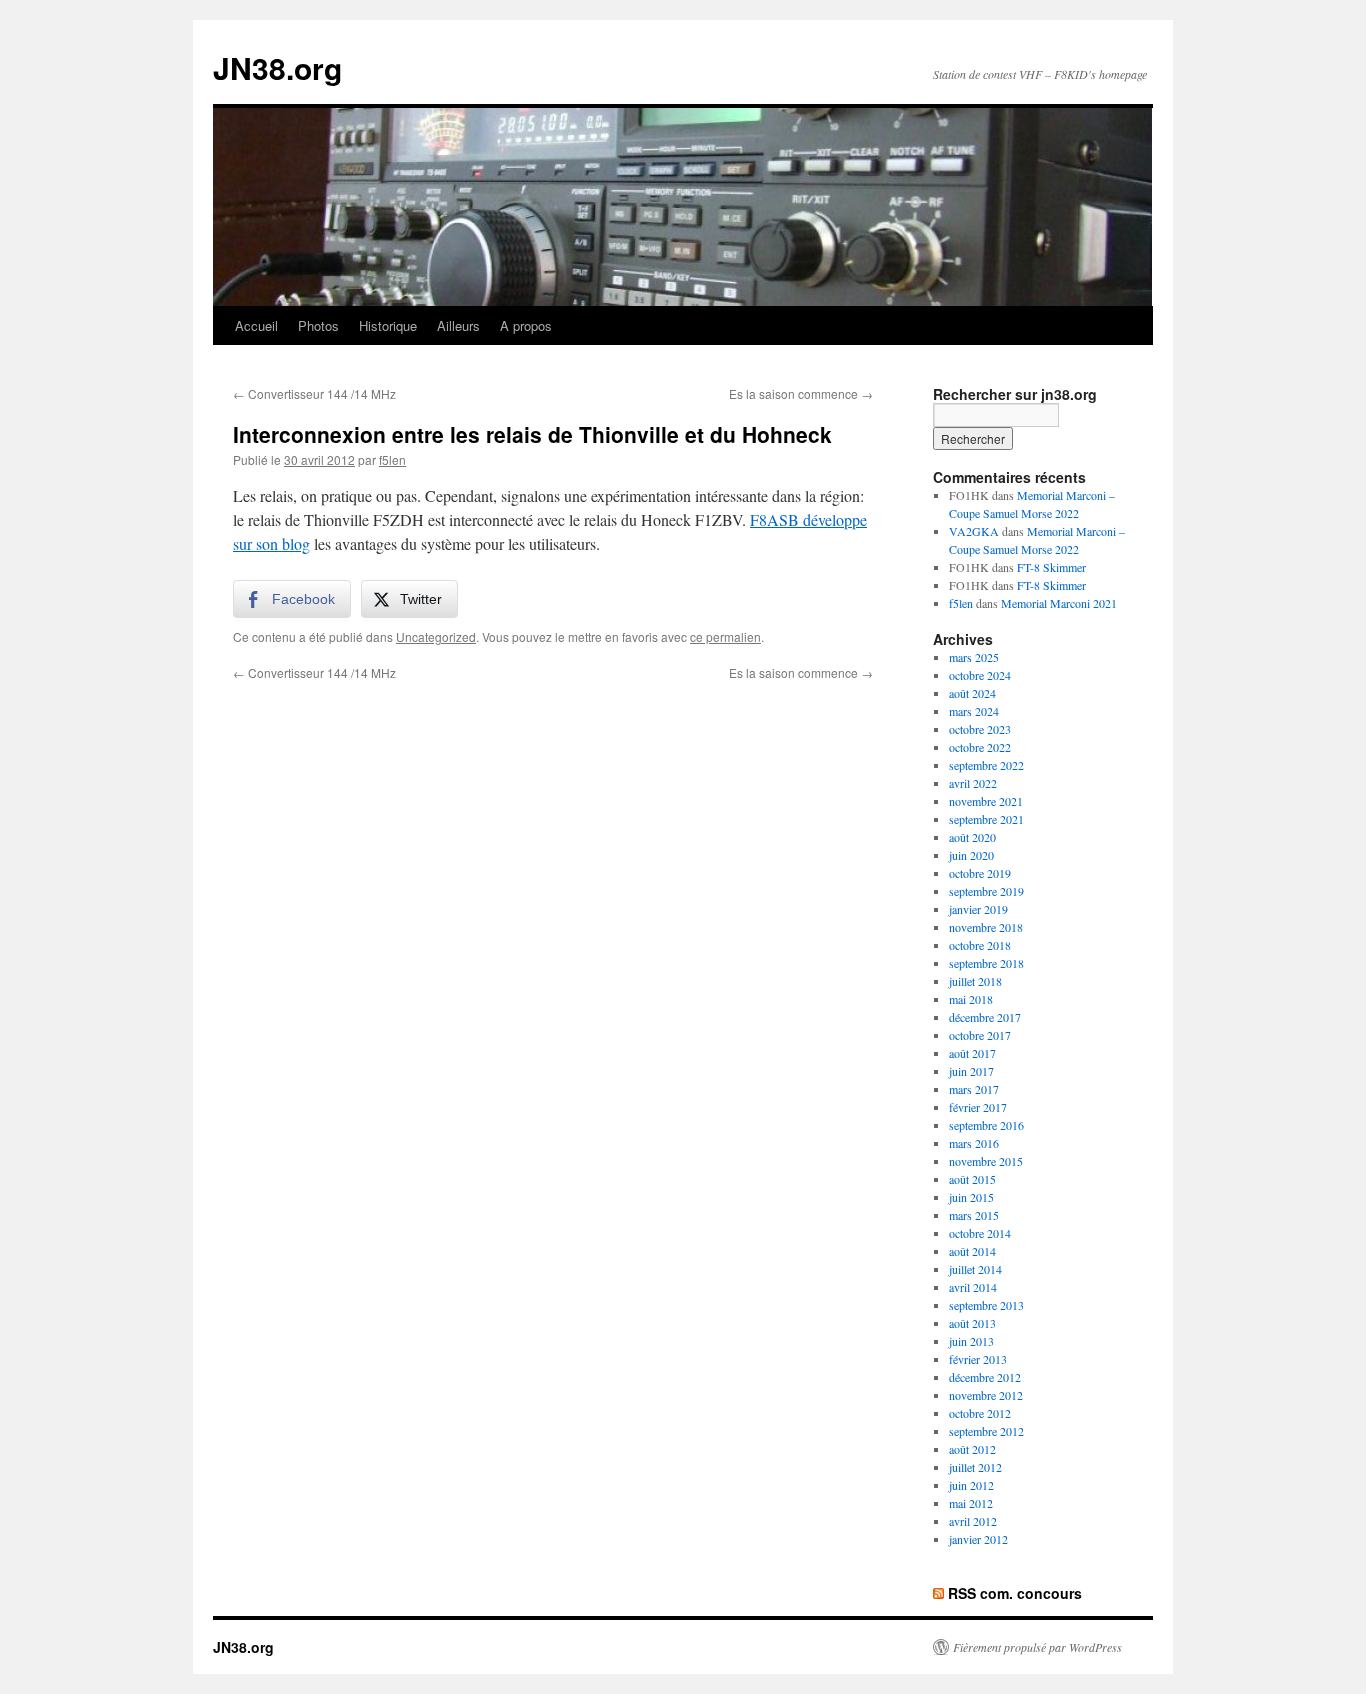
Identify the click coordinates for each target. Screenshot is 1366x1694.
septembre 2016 (986, 1125)
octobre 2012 (980, 1413)
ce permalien (725, 636)
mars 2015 (974, 1215)
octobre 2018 (980, 945)
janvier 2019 (978, 909)
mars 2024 (974, 711)
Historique (388, 325)
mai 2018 (971, 999)
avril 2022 (973, 783)
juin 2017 (971, 1071)
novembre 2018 (986, 927)
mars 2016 (974, 1143)
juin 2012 (971, 1485)
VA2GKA (974, 531)
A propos (526, 325)
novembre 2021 (986, 801)
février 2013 (978, 1359)
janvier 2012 (978, 1539)
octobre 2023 (980, 729)
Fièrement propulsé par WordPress (1037, 1647)
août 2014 (972, 1251)
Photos (318, 325)
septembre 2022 (986, 765)
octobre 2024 (980, 675)
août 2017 (972, 1053)
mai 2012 (971, 1503)
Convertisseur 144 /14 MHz (314, 393)
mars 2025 (974, 657)
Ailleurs (458, 325)
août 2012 (972, 1449)
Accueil (256, 325)
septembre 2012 (986, 1431)
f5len (392, 459)
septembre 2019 (986, 891)
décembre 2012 (985, 1377)
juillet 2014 (975, 1269)
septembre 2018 (986, 963)
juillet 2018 (975, 981)
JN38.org (277, 67)
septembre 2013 (986, 1305)
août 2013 (972, 1323)
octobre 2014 (980, 1233)
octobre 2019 (980, 873)
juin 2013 (971, 1341)
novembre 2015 (986, 1161)
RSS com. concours (1015, 1593)
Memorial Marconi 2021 (1059, 603)
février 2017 (978, 1107)
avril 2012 (973, 1521)
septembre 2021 (986, 819)
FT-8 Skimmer (1051, 567)
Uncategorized (436, 636)
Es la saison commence (801, 393)
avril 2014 (973, 1287)
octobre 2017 (980, 1035)
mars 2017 (974, 1089)
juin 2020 (971, 855)
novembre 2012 (986, 1395)
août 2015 (972, 1179)
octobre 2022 (980, 747)
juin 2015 (971, 1197)
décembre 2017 (985, 1017)
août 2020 (972, 837)
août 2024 (972, 693)
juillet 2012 (975, 1467)
